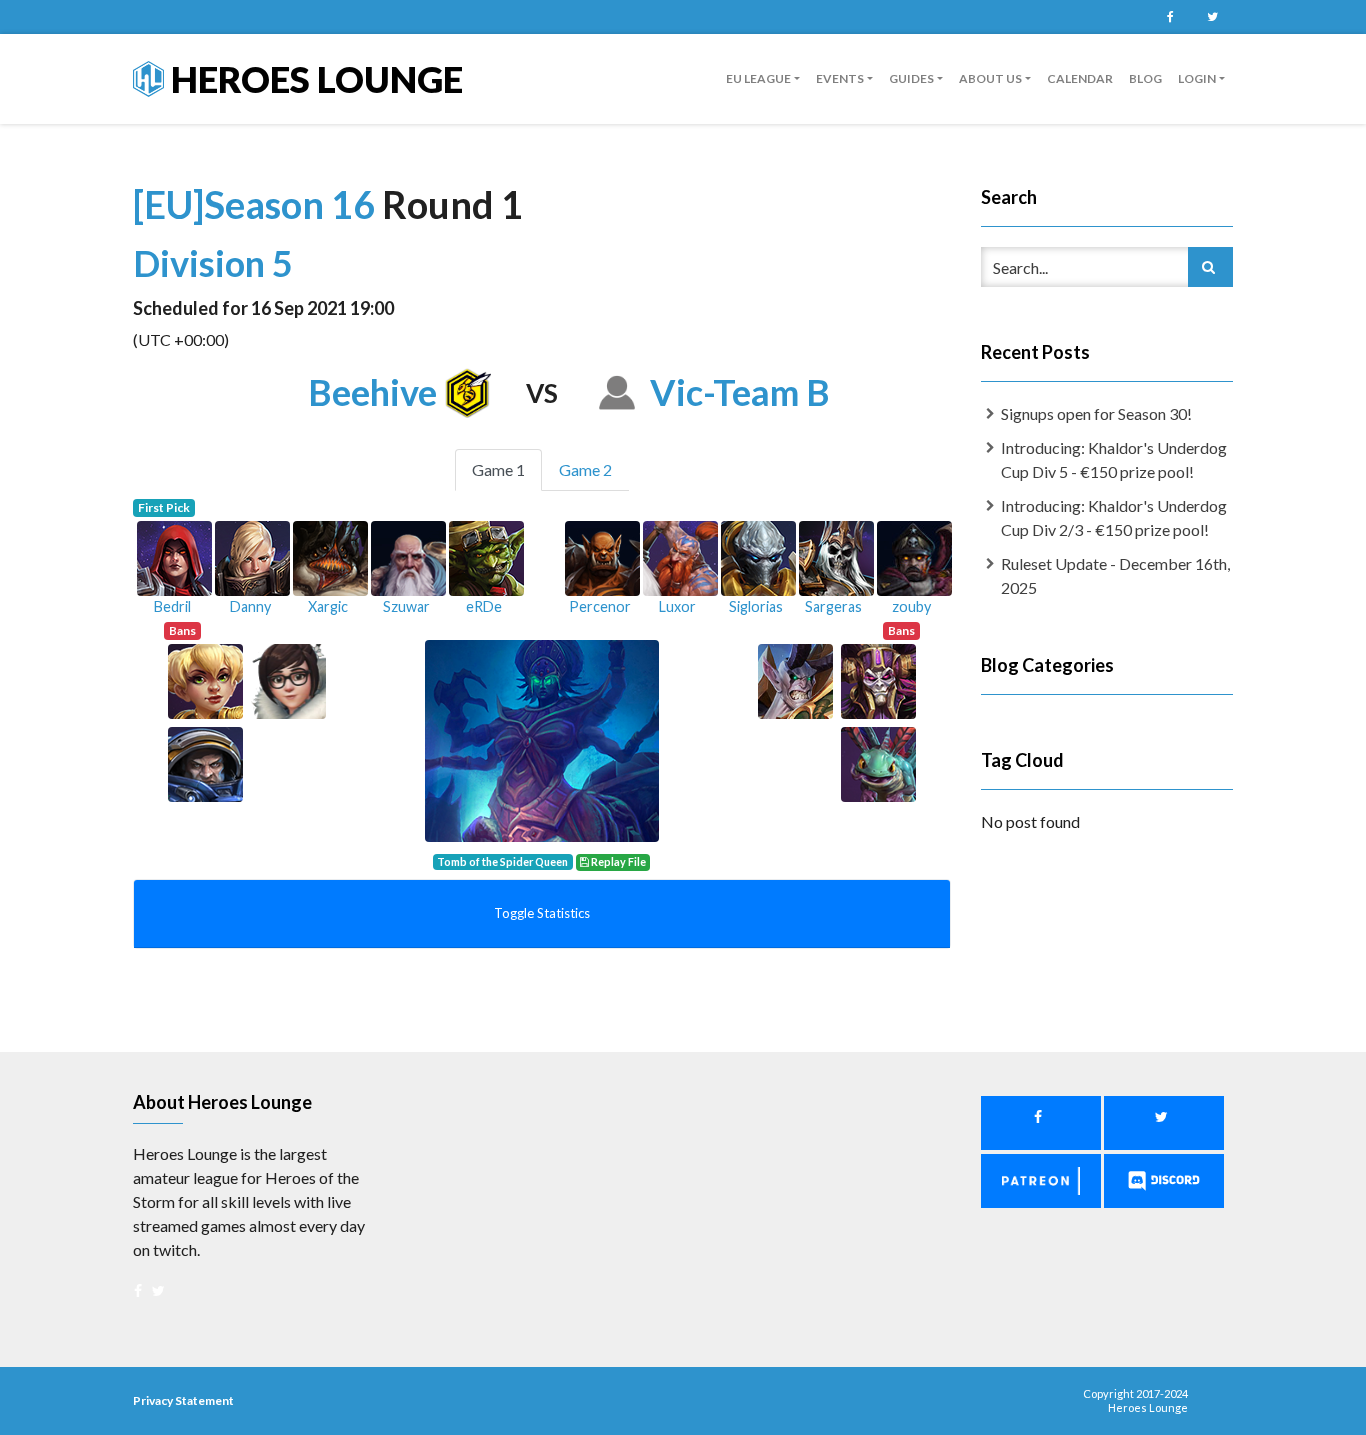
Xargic (328, 606)
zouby (911, 606)
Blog (1145, 78)
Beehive (372, 392)
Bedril (172, 606)
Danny (250, 606)
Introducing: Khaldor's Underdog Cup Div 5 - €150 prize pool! (1114, 459)
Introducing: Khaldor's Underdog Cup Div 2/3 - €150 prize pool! (1114, 517)
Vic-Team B (740, 392)
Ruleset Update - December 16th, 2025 (1115, 575)
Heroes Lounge (313, 79)
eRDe (484, 606)
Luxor (677, 606)
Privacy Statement (183, 1400)
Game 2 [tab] (585, 469)
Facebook (1170, 17)
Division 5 (213, 263)
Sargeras (833, 606)
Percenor (600, 606)
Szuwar (406, 606)
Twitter (1212, 17)
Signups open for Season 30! (1096, 413)
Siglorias (756, 606)
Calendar (1080, 78)
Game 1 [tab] (498, 469)
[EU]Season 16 (257, 204)
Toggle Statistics (542, 913)
